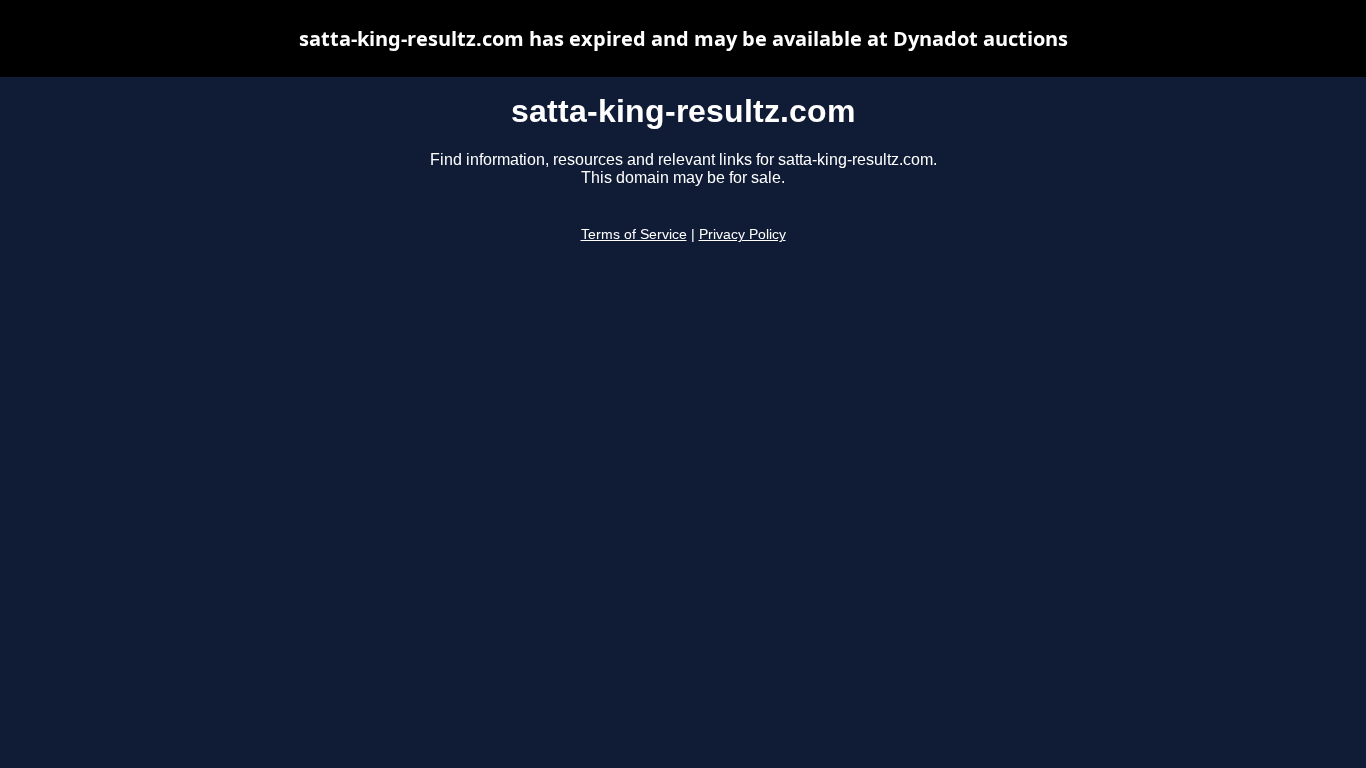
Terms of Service (634, 234)
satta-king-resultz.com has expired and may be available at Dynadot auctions (683, 38)
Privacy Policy (742, 234)
